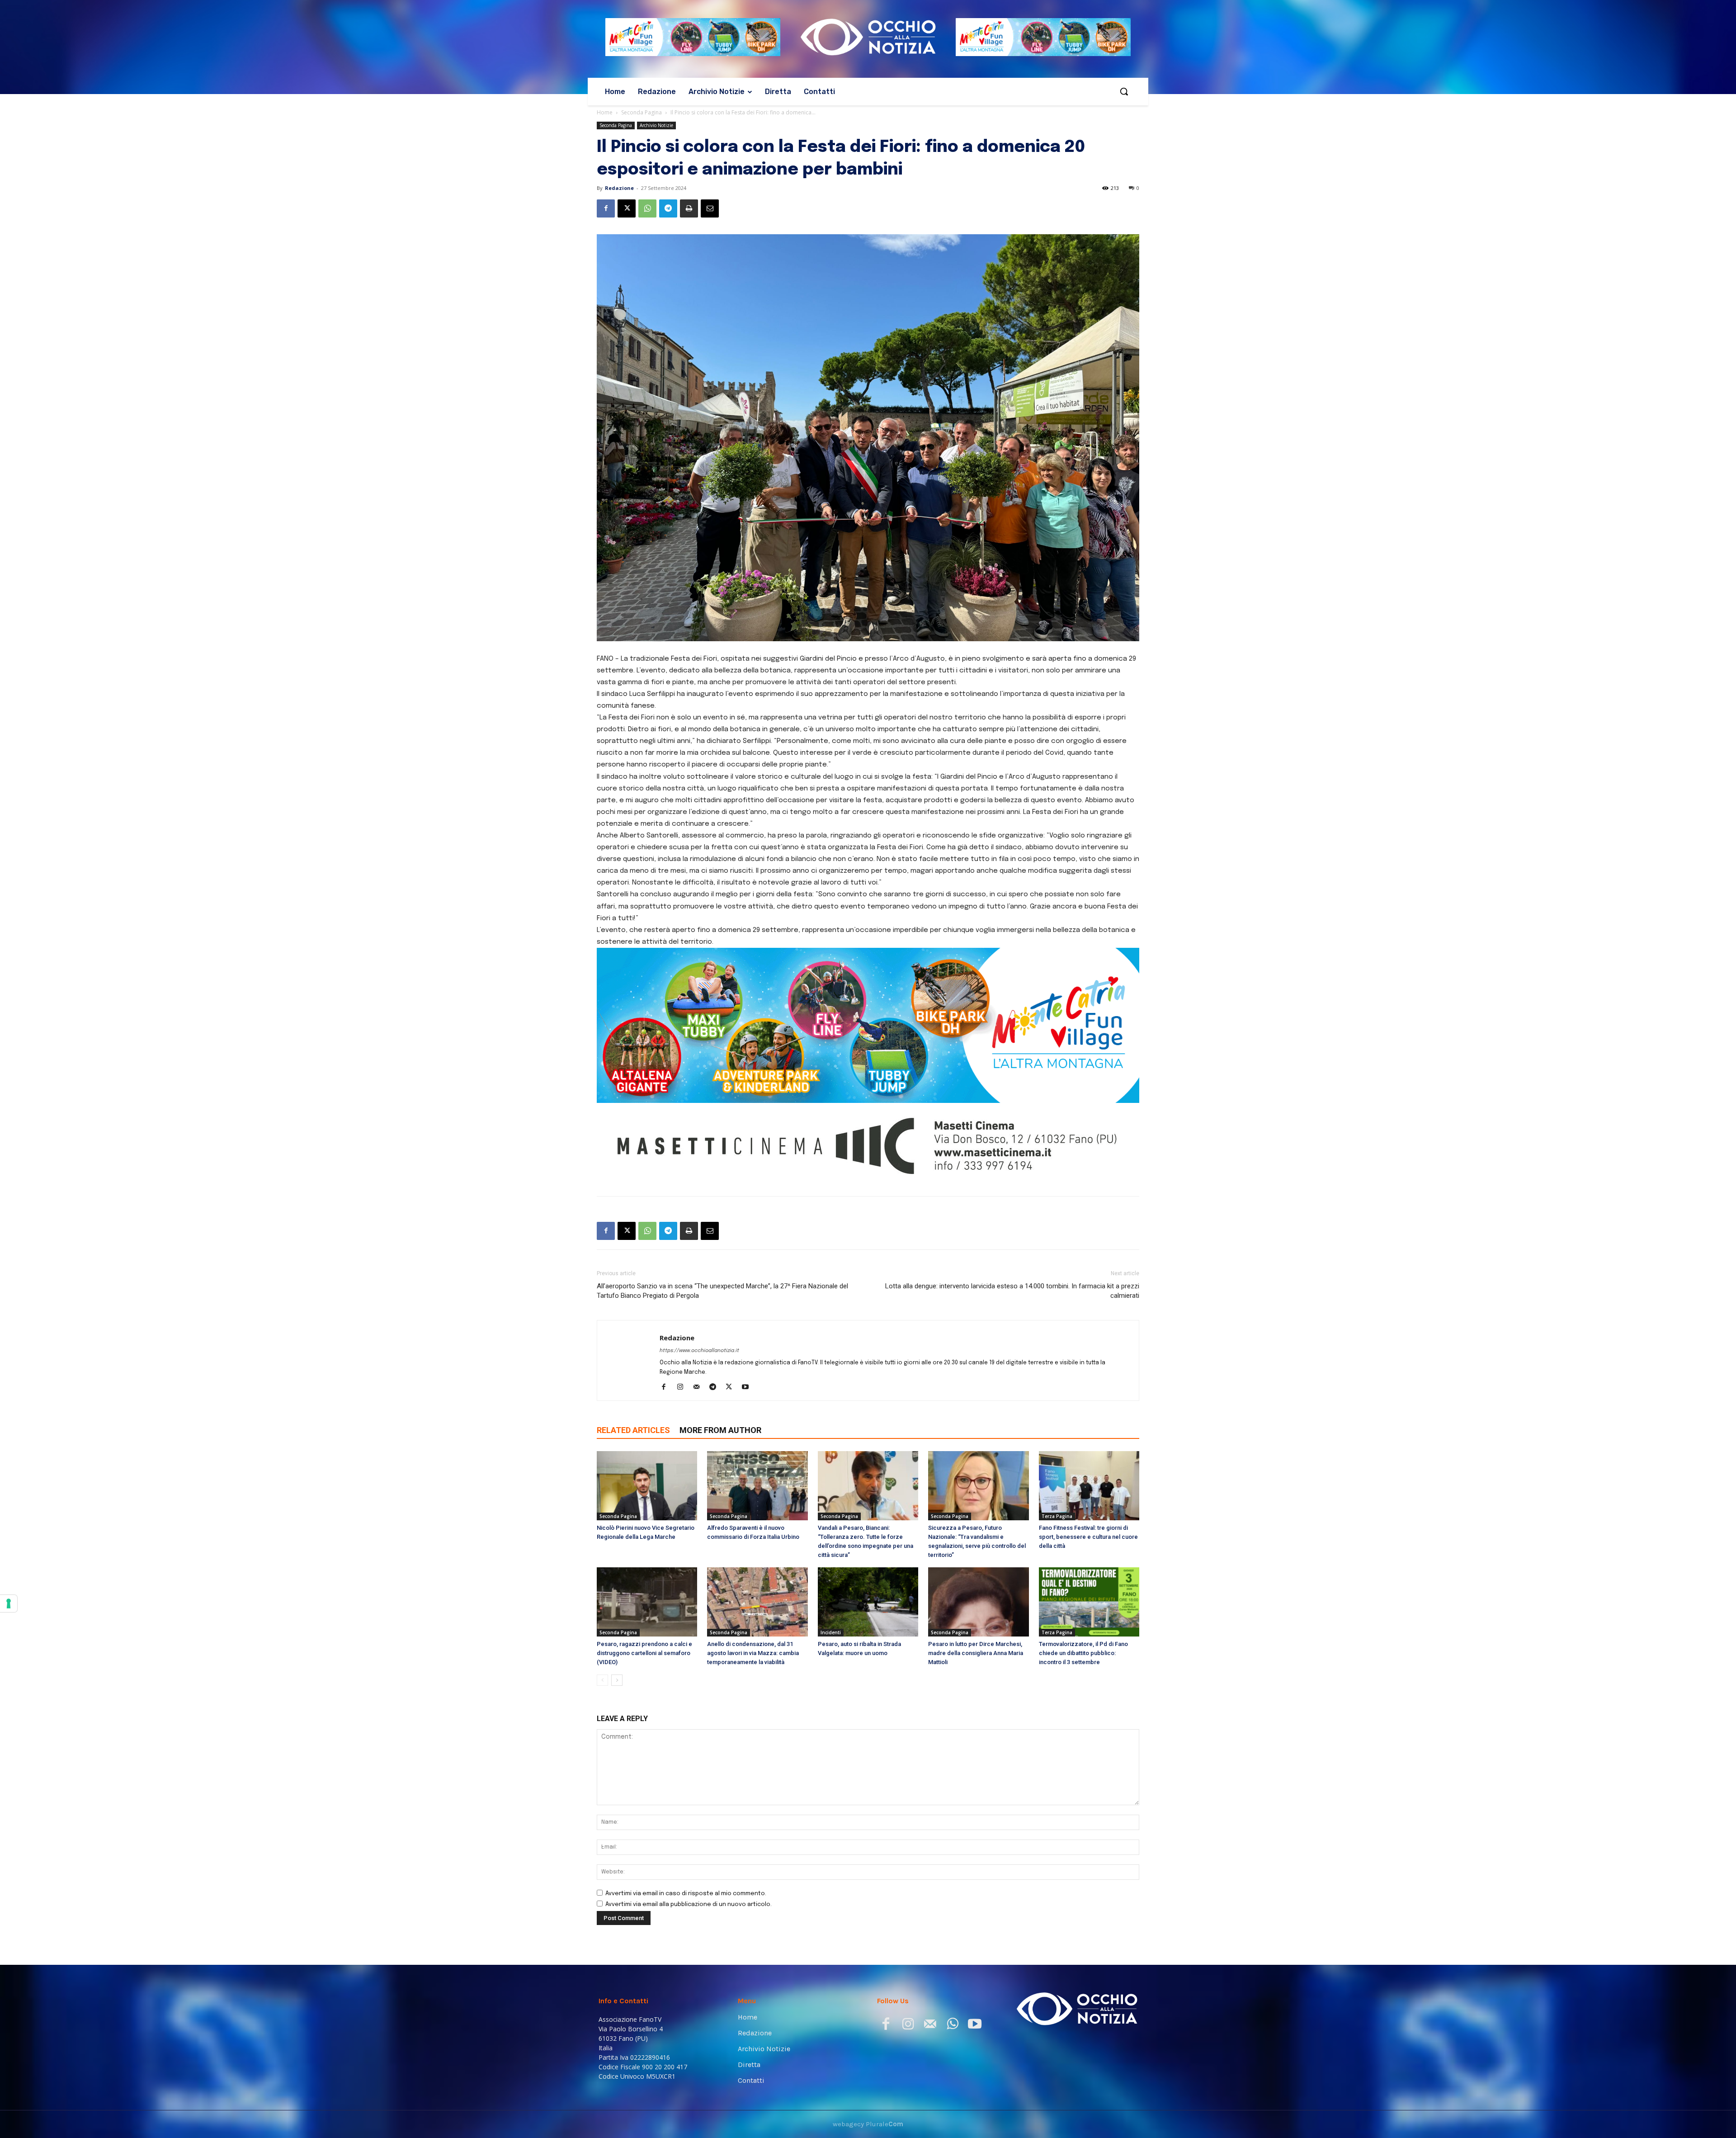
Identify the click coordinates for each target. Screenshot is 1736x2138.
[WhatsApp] (647, 208)
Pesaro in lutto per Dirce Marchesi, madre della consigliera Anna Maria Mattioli (976, 1653)
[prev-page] (602, 1680)
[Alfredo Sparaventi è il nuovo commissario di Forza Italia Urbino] (757, 1486)
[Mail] (700, 1388)
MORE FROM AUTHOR (720, 1430)
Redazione (619, 188)
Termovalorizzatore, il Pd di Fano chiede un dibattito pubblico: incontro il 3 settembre (1083, 1653)
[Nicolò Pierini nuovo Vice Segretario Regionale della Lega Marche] (647, 1486)
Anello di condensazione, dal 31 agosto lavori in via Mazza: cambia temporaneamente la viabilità (753, 1653)
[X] (627, 208)
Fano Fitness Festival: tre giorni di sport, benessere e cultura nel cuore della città (1088, 1537)
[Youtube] (748, 1388)
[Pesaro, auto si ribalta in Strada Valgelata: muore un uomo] (868, 1602)
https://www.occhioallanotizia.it (699, 1351)
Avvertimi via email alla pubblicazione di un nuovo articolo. (689, 1904)
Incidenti (831, 1632)
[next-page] (617, 1680)
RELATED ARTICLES (633, 1430)
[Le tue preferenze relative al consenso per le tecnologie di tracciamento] (9, 1603)
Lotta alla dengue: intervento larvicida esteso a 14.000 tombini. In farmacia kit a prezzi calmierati (1012, 1291)
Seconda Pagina (642, 112)
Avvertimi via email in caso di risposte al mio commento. (686, 1894)
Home (605, 112)
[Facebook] (606, 208)
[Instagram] (683, 1388)
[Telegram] (668, 208)
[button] (1124, 91)
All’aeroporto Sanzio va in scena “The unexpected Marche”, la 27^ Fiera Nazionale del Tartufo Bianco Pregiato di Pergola (722, 1291)
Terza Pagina (1057, 1516)
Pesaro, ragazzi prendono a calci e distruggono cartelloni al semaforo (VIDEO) (644, 1653)
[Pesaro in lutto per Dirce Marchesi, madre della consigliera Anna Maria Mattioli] (978, 1602)
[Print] (689, 208)
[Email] (710, 208)
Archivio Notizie (656, 125)
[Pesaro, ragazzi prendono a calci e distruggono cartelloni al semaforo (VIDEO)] (647, 1602)
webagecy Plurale (868, 2124)
